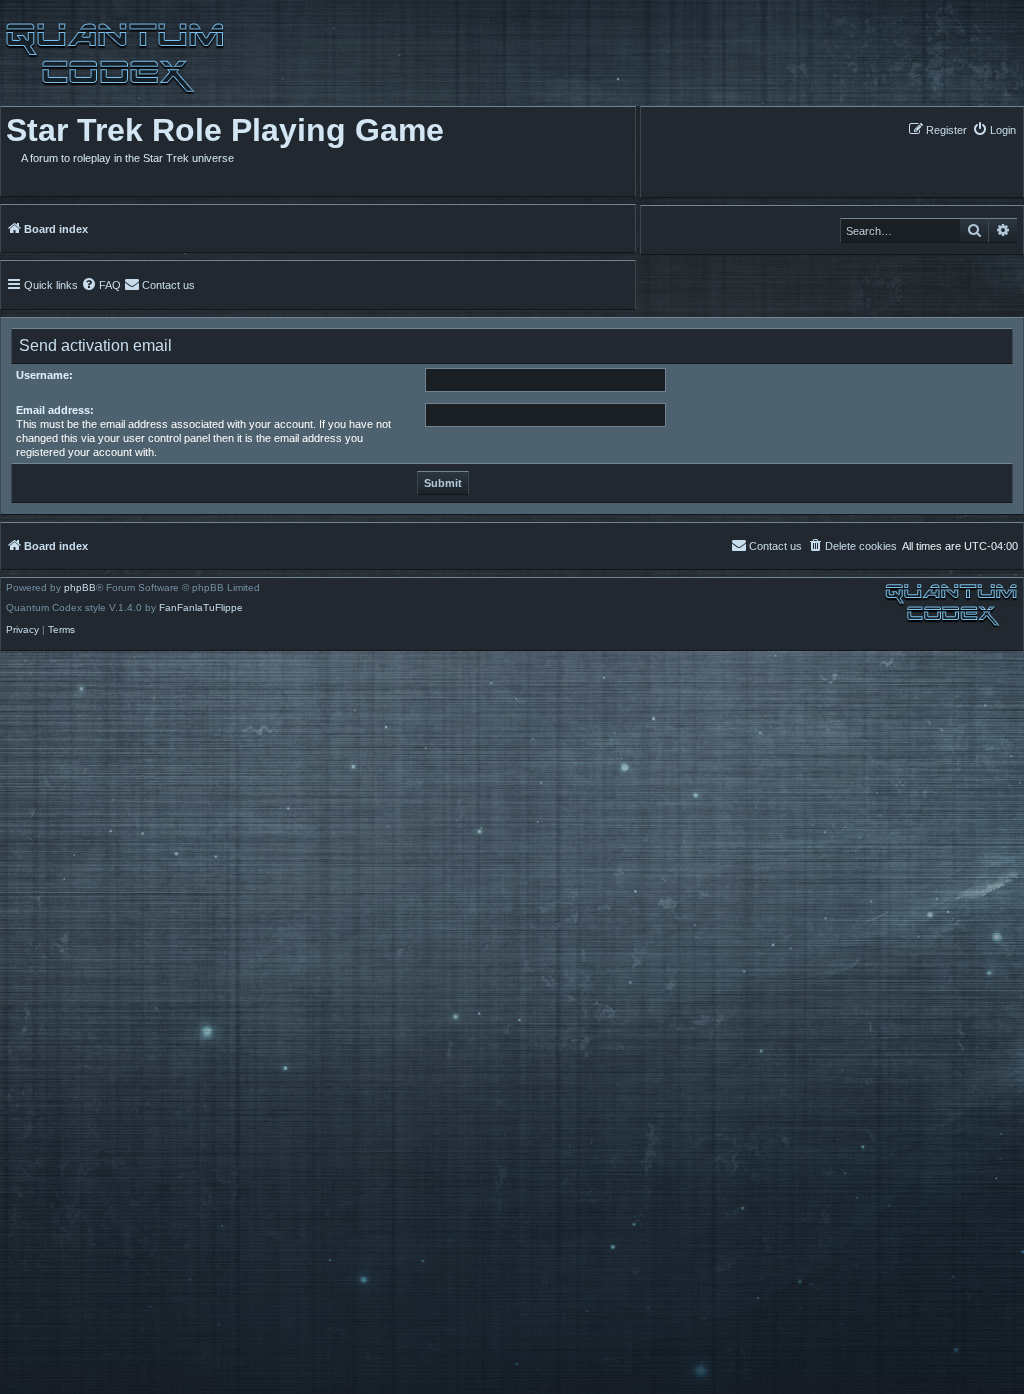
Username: (44, 375)
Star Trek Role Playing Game (225, 130)
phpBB (80, 588)
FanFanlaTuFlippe (201, 608)
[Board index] (112, 58)
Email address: (55, 410)
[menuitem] (994, 129)
